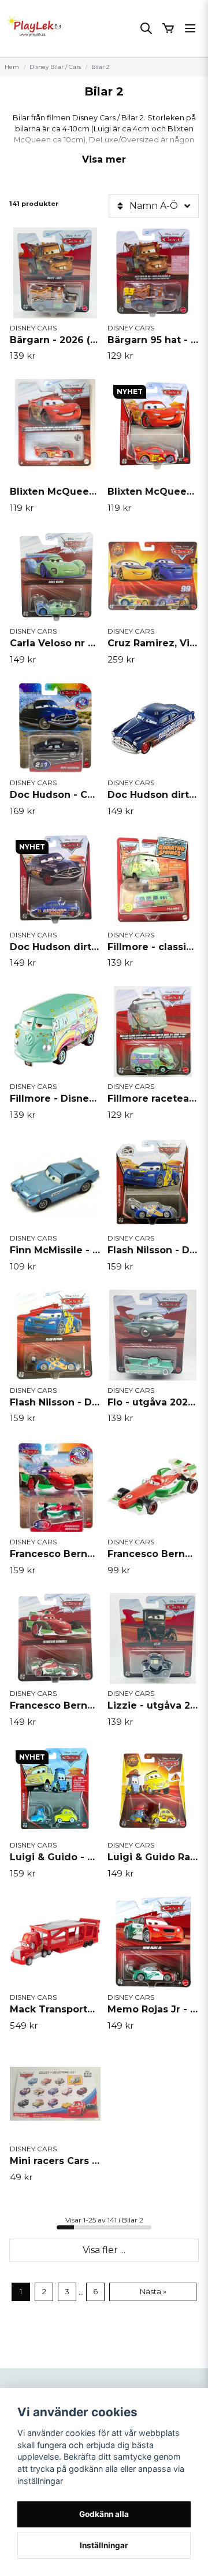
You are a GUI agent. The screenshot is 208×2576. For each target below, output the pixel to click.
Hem (12, 67)
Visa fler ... (104, 2250)
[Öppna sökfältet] (146, 28)
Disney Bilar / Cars (55, 67)
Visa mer (104, 159)
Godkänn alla (104, 2514)
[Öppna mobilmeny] (190, 28)
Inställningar (104, 2545)
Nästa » (153, 2292)
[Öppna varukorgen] (168, 28)
